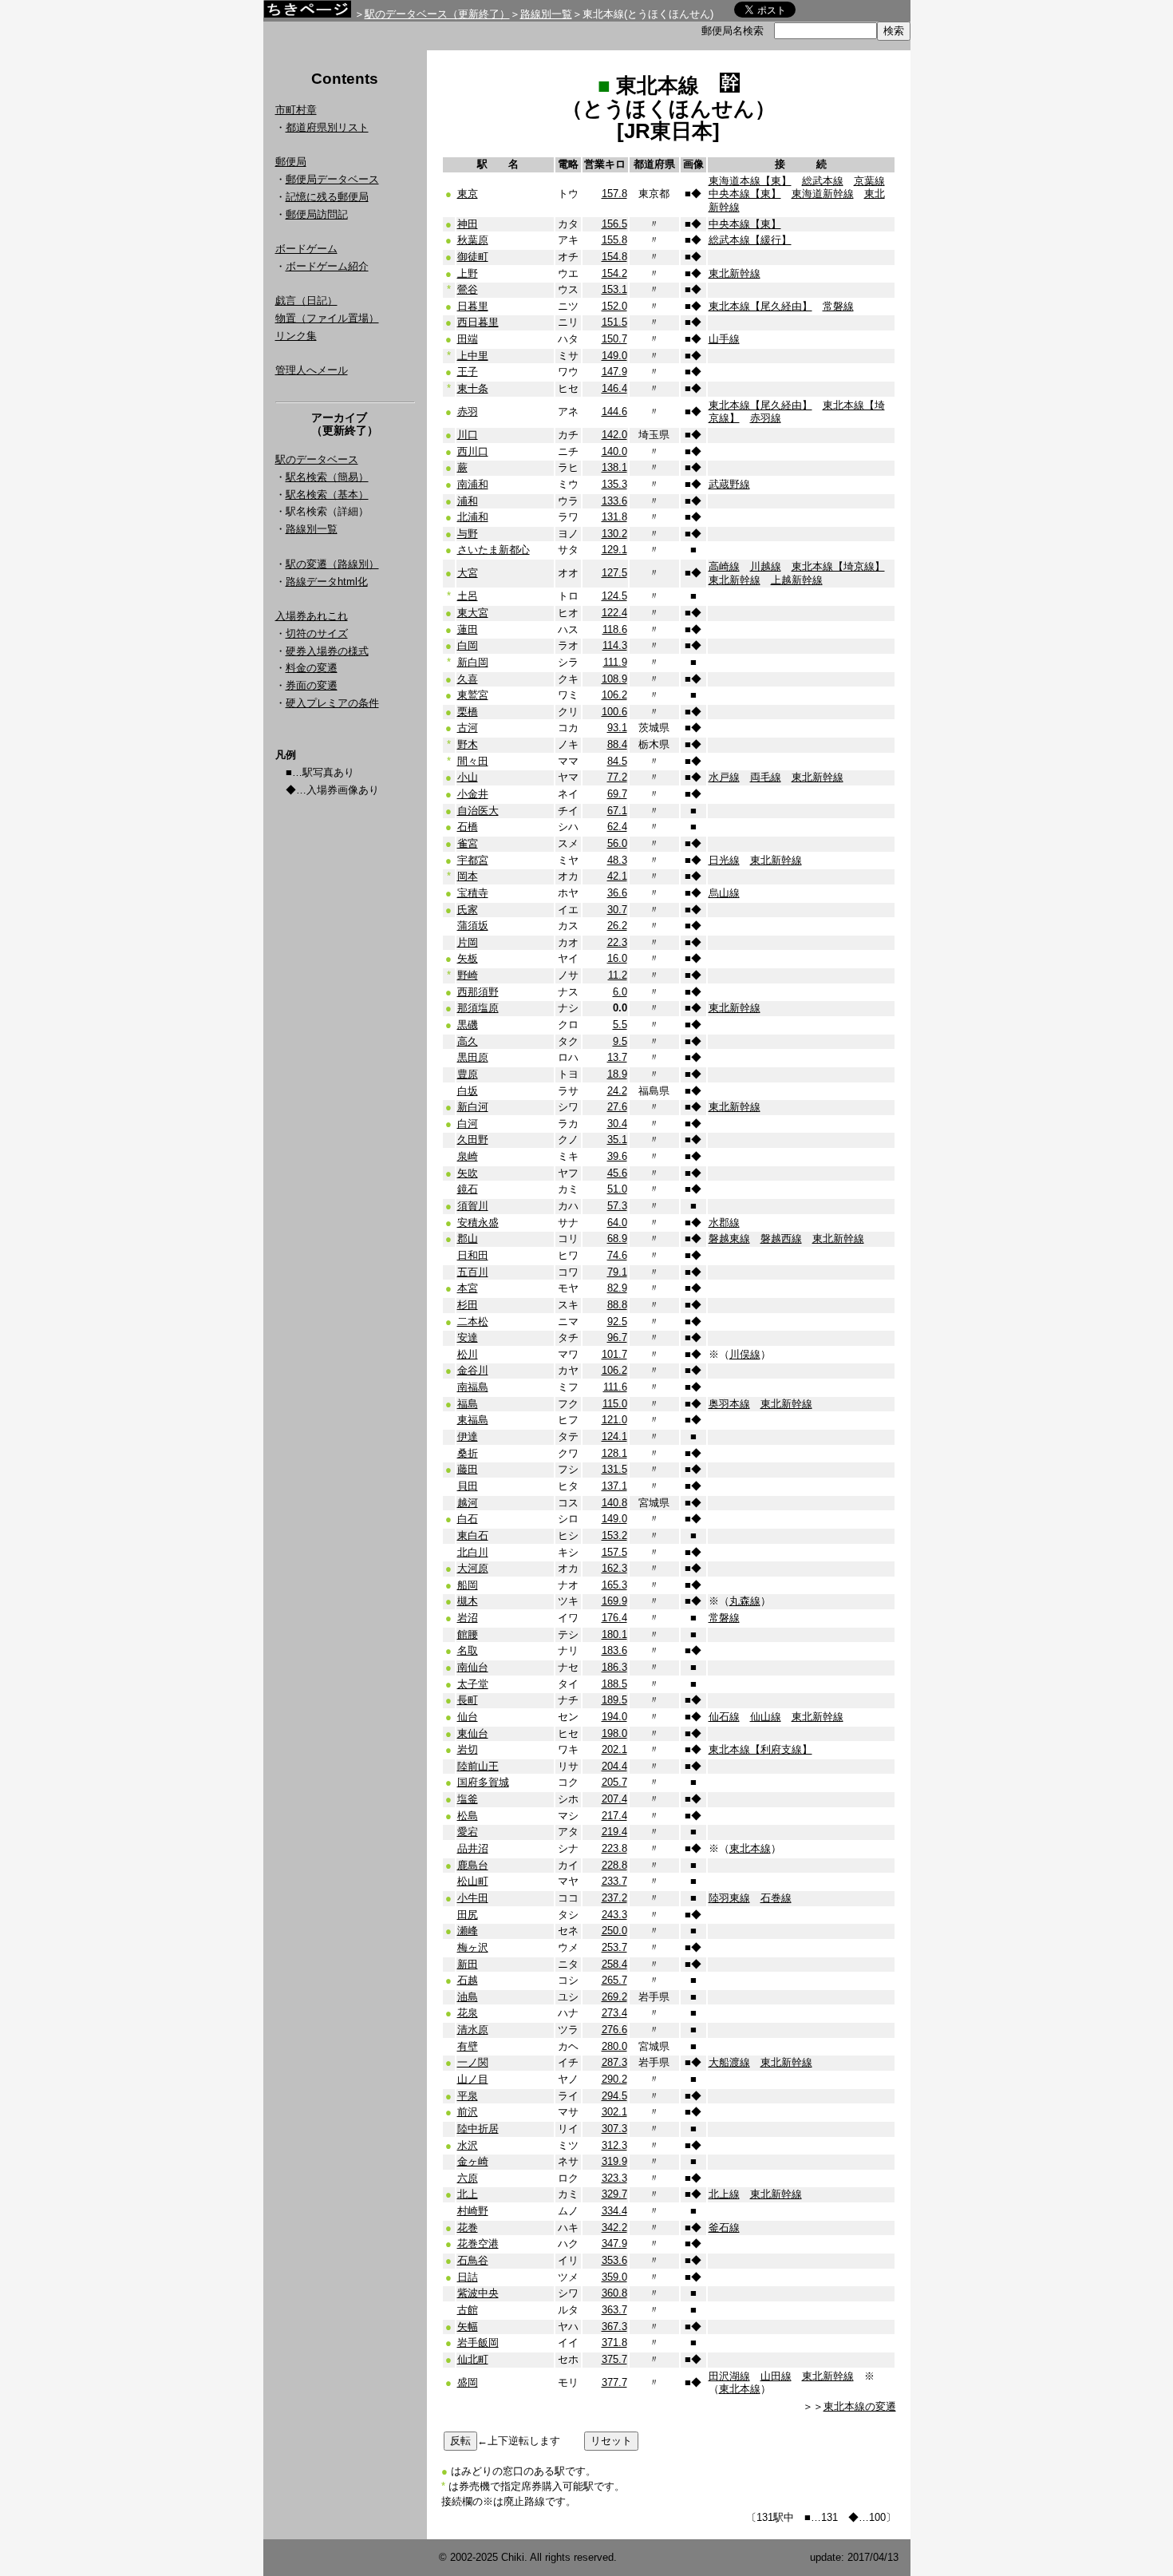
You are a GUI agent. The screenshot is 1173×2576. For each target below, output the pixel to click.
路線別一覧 (546, 14)
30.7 (617, 910)
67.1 (617, 811)
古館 (468, 2310)
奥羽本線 (729, 1404)
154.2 (614, 273)
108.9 (614, 679)
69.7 (617, 794)
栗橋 (468, 712)
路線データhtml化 (327, 582)
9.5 (620, 1041)
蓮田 (468, 629)
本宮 (468, 1288)
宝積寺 (473, 893)
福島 (468, 1404)
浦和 (468, 501)
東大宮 (473, 613)
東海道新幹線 (823, 194)
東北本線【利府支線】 (760, 1749)
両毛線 (766, 777)
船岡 (468, 1585)
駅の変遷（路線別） (332, 564)
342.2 (614, 2228)
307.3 (614, 2129)
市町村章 (296, 110)
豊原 (468, 1074)
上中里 (473, 356)
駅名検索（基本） (327, 495)
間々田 (473, 761)
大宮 (468, 573)
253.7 (614, 1947)
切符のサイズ (317, 633)
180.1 (614, 1634)
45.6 (617, 1173)
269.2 (614, 1997)
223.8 (614, 1848)
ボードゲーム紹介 (327, 266)
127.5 (614, 573)
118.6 (615, 629)
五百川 (473, 1272)
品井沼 (473, 1848)
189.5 (614, 1700)
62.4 (617, 827)
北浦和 (473, 517)
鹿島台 (473, 1865)
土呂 (468, 596)
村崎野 (473, 2211)
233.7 (614, 1881)
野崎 (468, 975)
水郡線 (724, 1223)
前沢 (468, 2112)
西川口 (473, 451)
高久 (468, 1041)
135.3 (614, 484)
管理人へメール (312, 370)
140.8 (614, 1503)
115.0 (615, 1404)
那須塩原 (478, 1008)
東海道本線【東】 (750, 181)
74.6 (617, 1255)
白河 (468, 1124)
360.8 (614, 2293)
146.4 (614, 388)
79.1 (617, 1272)
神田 (468, 224)
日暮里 (473, 306)
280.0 (614, 2046)
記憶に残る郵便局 (327, 197)
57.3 (617, 1206)
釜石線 (724, 2228)
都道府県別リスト (327, 127)
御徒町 (473, 257)
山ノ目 (473, 2079)
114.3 (615, 645)
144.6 (614, 412)
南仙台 (473, 1667)
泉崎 (468, 1156)
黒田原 (473, 1057)
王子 (468, 372)
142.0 (614, 435)
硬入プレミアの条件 (332, 703)
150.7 (614, 339)
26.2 (617, 926)
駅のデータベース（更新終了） (437, 14)
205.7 (614, 1782)
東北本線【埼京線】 (838, 566)
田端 (468, 339)
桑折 (468, 1453)
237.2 (614, 1898)
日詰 (468, 2277)
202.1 (614, 1749)
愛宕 (468, 1832)
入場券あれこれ (312, 616)
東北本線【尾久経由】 (760, 306)
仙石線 (724, 1717)
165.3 (614, 1585)
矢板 (468, 958)
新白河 (473, 1107)
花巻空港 (478, 2244)
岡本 (468, 876)
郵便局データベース (332, 179)
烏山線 (724, 893)
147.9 (614, 372)
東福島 (473, 1420)
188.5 (614, 1684)
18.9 (617, 1074)
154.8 (614, 257)
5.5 (620, 1025)
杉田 (468, 1305)
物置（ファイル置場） (327, 318)
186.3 (614, 1667)
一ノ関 (473, 2062)
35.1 (617, 1140)
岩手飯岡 (478, 2343)
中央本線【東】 (745, 194)
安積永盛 (478, 1223)
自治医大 (478, 811)
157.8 (614, 194)
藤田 (468, 1469)
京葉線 (869, 181)
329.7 (614, 2194)
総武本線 (823, 181)
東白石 (473, 1535)
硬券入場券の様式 (327, 651)
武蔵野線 (729, 484)
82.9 (617, 1288)
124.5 (614, 596)
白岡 (468, 645)
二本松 (473, 1322)
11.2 (618, 975)
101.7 (614, 1354)
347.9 (614, 2244)
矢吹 (468, 1173)
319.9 (614, 2161)
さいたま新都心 (494, 550)
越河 (468, 1503)
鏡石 (468, 1189)
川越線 (766, 566)
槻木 (468, 1601)
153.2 (614, 1535)
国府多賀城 (483, 1782)
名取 (468, 1650)
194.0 (614, 1717)
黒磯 (468, 1025)
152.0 (614, 306)
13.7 (617, 1057)
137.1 (614, 1486)
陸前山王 (478, 1766)
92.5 (617, 1322)
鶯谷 (468, 289)
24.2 (617, 1091)
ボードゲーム (306, 249)
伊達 (468, 1436)
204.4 (614, 1766)
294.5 (614, 2096)
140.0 (614, 451)
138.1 (614, 467)
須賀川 (473, 1206)
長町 (468, 1700)
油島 (468, 1997)
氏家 (468, 910)
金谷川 (473, 1370)
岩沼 (468, 1618)
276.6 (614, 2030)
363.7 (614, 2310)
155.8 (614, 240)
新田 (468, 1964)
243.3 (614, 1915)
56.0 (617, 843)
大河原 (473, 1568)
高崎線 (724, 566)
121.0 (614, 1420)
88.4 (617, 744)
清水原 (473, 2030)
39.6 (617, 1156)
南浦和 (473, 484)
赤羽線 (766, 418)
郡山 (468, 1239)
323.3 (614, 2178)
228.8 (614, 1865)
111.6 (615, 1387)
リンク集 (296, 336)
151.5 (614, 322)
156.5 (614, 224)
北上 (468, 2194)
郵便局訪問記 (317, 214)
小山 (468, 777)
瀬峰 (468, 1931)
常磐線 (838, 306)
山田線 (776, 2376)
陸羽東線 (729, 1898)
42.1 (617, 876)
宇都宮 (473, 860)
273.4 (614, 2013)
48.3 (617, 860)
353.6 (614, 2260)
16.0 (617, 958)
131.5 (614, 1469)
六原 (468, 2178)
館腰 (468, 1634)
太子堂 (473, 1684)
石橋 (468, 827)
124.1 (614, 1436)
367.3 (614, 2327)
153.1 (614, 289)
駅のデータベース (317, 459)
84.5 (617, 761)
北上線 (724, 2194)
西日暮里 (478, 322)
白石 (468, 1519)
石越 (468, 1980)
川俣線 (745, 1354)
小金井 (473, 794)
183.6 (614, 1650)
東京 (468, 194)
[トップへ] (307, 13)
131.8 (614, 517)
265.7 (614, 1980)
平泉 (468, 2096)
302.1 (614, 2112)
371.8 (614, 2343)
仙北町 (473, 2359)
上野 (468, 273)
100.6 (614, 712)
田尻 (468, 1915)
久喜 (468, 679)
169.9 (614, 1601)
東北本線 (750, 1848)
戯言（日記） (306, 301)
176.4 (614, 1618)
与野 (468, 534)
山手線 (724, 339)
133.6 (614, 501)
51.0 (617, 1189)
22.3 (617, 942)
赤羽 (468, 412)
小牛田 (473, 1898)
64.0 (617, 1223)
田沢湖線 (729, 2376)
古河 (468, 728)
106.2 (614, 695)
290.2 (614, 2079)
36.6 (617, 893)
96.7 (617, 1337)
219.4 (614, 1832)
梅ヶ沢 (473, 1947)
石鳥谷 (473, 2260)
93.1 (617, 728)
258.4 (614, 1964)
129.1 (614, 550)
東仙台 (473, 1733)
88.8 (617, 1305)
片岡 (468, 942)
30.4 (617, 1124)
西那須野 (478, 992)
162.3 (614, 1568)
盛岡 (468, 2382)
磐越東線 (729, 1239)
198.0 (614, 1733)
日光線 (724, 860)
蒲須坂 (473, 926)
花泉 (468, 2013)
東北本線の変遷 (860, 2406)
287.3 (614, 2062)
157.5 (614, 1552)
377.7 (614, 2382)
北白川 (473, 1552)
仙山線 (766, 1717)
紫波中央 (478, 2293)
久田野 (473, 1140)
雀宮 (468, 843)
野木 (468, 744)
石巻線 (776, 1898)
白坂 (468, 1091)
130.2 (614, 534)
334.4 (614, 2211)
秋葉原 (473, 240)
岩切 (468, 1749)
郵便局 (291, 162)
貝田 (468, 1486)
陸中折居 (478, 2129)
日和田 (473, 1255)
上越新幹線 (797, 580)
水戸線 (724, 777)
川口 (468, 435)
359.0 (614, 2277)
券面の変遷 (312, 685)
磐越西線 (781, 1239)
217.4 (614, 1816)
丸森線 (745, 1601)
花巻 (468, 2228)
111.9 (615, 662)
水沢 (468, 2145)
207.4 (614, 1799)
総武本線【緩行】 (750, 240)
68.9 (617, 1239)
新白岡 (473, 662)
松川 (468, 1354)
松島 (468, 1816)
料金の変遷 (312, 668)
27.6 (617, 1107)
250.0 (614, 1931)
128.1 (614, 1453)
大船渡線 (729, 2062)
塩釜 (468, 1799)
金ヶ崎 (473, 2161)
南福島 (473, 1387)
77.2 (617, 777)
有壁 (468, 2046)
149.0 (614, 356)
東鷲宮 (473, 695)
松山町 (473, 1881)
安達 (468, 1337)
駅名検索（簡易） (327, 477)
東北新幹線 (735, 273)
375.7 (614, 2359)
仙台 (468, 1717)
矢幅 (468, 2327)
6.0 (620, 992)
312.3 (614, 2145)
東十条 (473, 388)
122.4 (614, 613)
